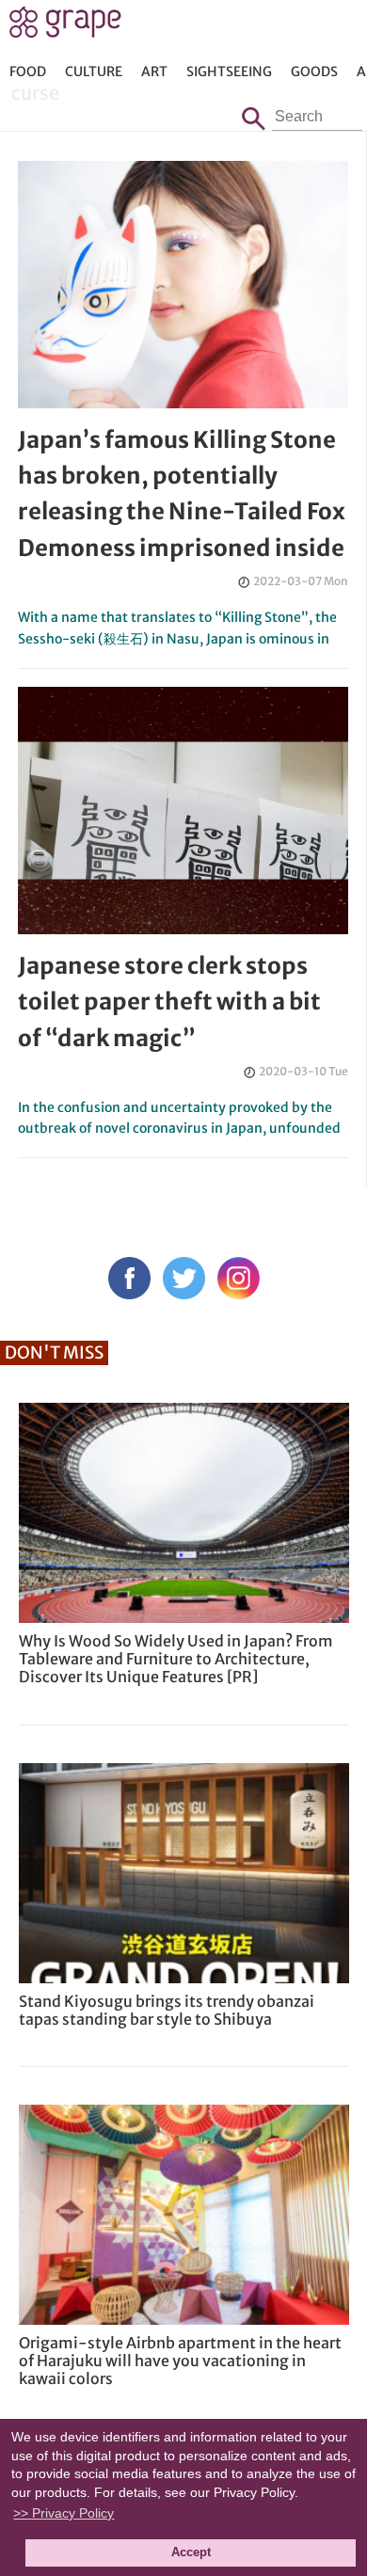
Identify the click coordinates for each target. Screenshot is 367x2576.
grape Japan (65, 27)
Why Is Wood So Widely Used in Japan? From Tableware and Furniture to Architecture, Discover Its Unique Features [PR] (176, 1659)
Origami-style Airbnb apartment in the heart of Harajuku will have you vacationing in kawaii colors (180, 2361)
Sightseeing (229, 72)
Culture (94, 72)
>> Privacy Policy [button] (64, 2513)
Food (28, 72)
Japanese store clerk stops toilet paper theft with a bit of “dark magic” (169, 1002)
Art (154, 72)
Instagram (239, 1278)
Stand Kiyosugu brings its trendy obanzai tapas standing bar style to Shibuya (167, 2010)
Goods (314, 72)
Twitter (184, 1278)
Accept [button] (191, 2552)
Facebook (129, 1278)
